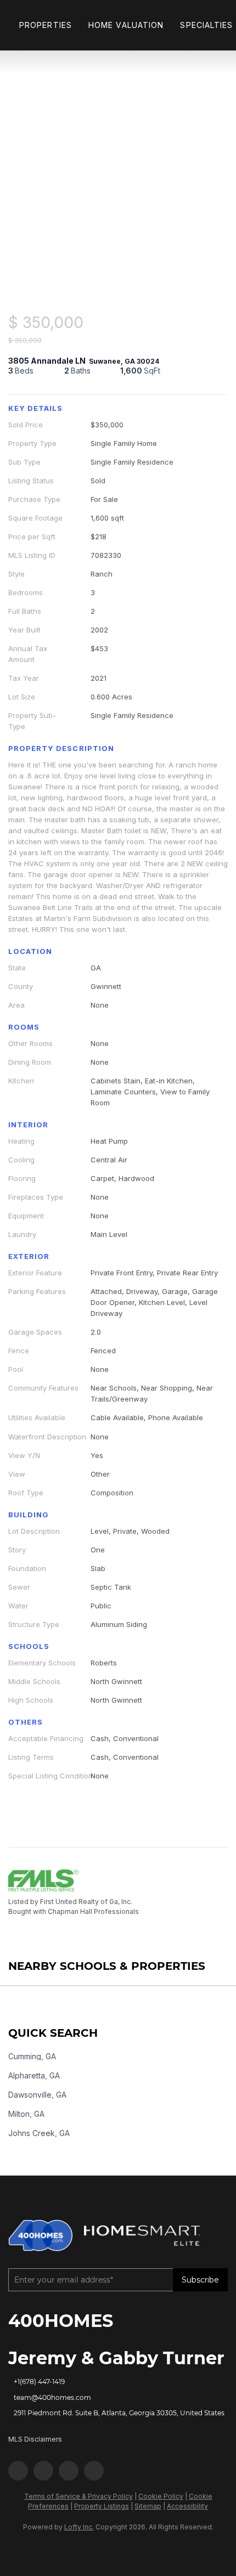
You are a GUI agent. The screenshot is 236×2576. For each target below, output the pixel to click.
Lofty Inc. (79, 2527)
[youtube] (69, 2471)
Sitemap (148, 2506)
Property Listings (102, 2506)
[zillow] (43, 2471)
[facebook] (18, 2471)
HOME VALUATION (126, 25)
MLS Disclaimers (35, 2439)
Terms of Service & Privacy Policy (78, 2496)
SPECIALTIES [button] (206, 25)
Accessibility (187, 2506)
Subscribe (200, 2280)
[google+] (94, 2471)
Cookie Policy (161, 2496)
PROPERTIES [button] (46, 25)
